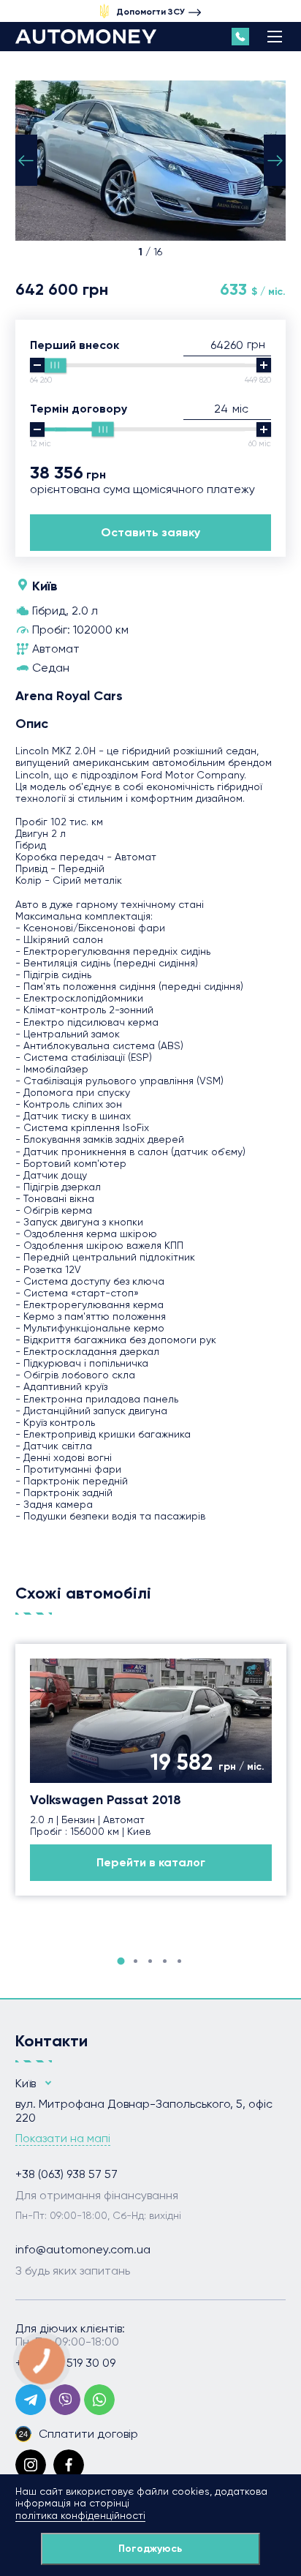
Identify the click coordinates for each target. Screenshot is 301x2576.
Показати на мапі (63, 2138)
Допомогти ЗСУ (150, 12)
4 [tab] (165, 1961)
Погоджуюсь (150, 2549)
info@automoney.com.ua (83, 2250)
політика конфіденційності (80, 2515)
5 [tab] (179, 1961)
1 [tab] (121, 1961)
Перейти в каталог (151, 1862)
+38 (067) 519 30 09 (65, 2363)
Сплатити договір (88, 2434)
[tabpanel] (151, 1770)
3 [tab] (150, 1961)
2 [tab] (136, 1961)
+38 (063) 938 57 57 (66, 2174)
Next (275, 160)
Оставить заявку (150, 532)
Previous (26, 160)
